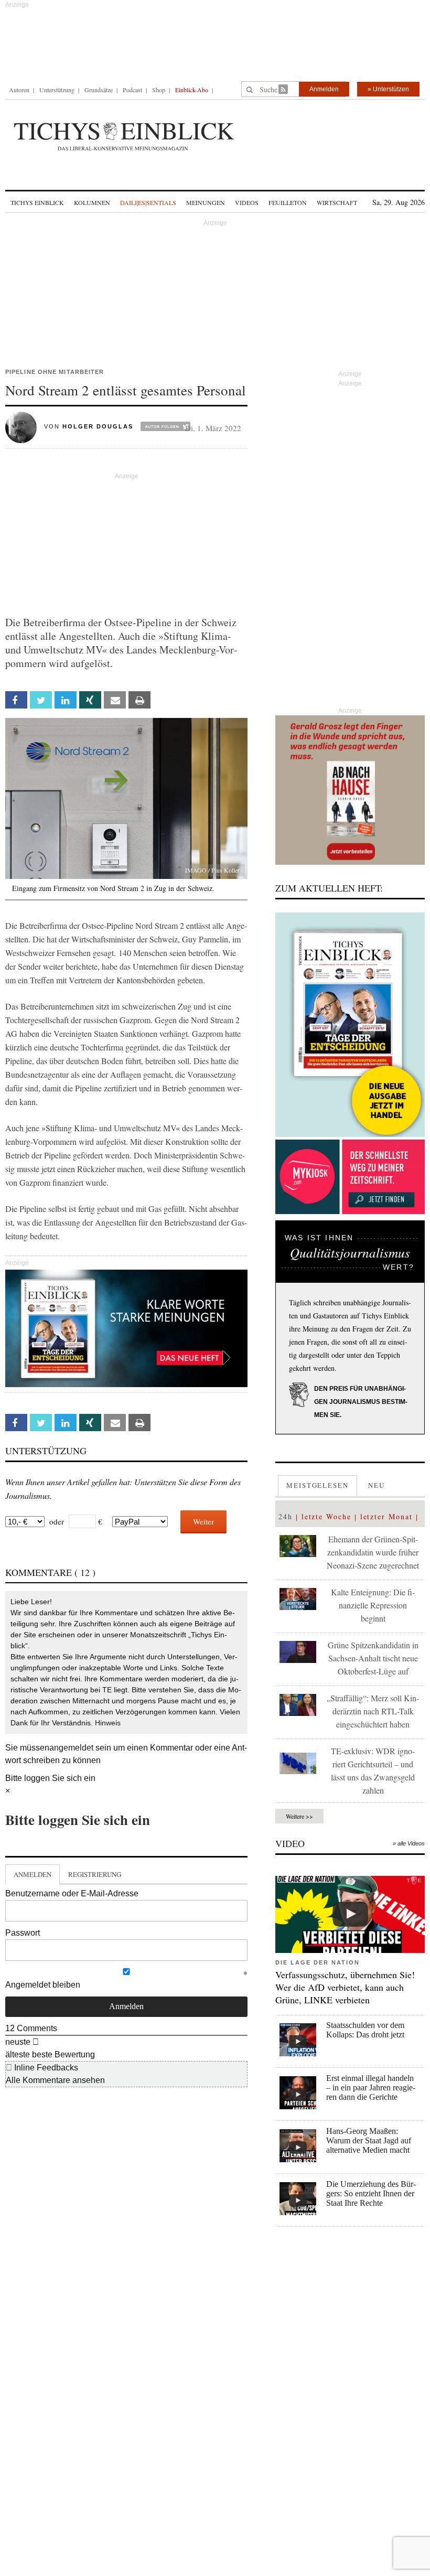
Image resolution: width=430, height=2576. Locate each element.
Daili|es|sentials (148, 202)
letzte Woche (326, 1516)
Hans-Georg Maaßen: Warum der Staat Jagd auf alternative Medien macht (369, 2140)
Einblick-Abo (192, 90)
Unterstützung (57, 90)
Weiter (203, 1521)
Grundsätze (99, 90)
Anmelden (324, 89)
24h (286, 1516)
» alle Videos (409, 1843)
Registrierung (95, 1874)
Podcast (132, 90)
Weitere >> (299, 1816)
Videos (247, 202)
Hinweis (108, 1723)
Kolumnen (92, 202)
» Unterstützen (388, 89)
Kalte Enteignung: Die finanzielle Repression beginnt (373, 1605)
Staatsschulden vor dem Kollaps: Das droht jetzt (365, 2030)
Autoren (19, 90)
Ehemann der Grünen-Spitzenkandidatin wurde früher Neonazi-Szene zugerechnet (373, 1552)
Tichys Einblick (37, 202)
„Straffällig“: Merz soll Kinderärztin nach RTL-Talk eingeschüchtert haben (373, 1711)
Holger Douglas (98, 426)
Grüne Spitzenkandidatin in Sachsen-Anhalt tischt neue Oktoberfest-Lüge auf (373, 1658)
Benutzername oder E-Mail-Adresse (72, 1893)
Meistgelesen (318, 1485)
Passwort (23, 1933)
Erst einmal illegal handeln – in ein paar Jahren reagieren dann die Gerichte (371, 2087)
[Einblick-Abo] (350, 1025)
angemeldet (71, 1748)
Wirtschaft (337, 202)
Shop (159, 90)
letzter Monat (386, 1516)
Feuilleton (288, 202)
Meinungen (206, 202)
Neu (377, 1485)
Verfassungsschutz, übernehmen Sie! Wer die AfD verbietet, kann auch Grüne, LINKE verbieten (345, 1987)
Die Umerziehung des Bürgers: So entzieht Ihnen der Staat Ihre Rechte (371, 2193)
